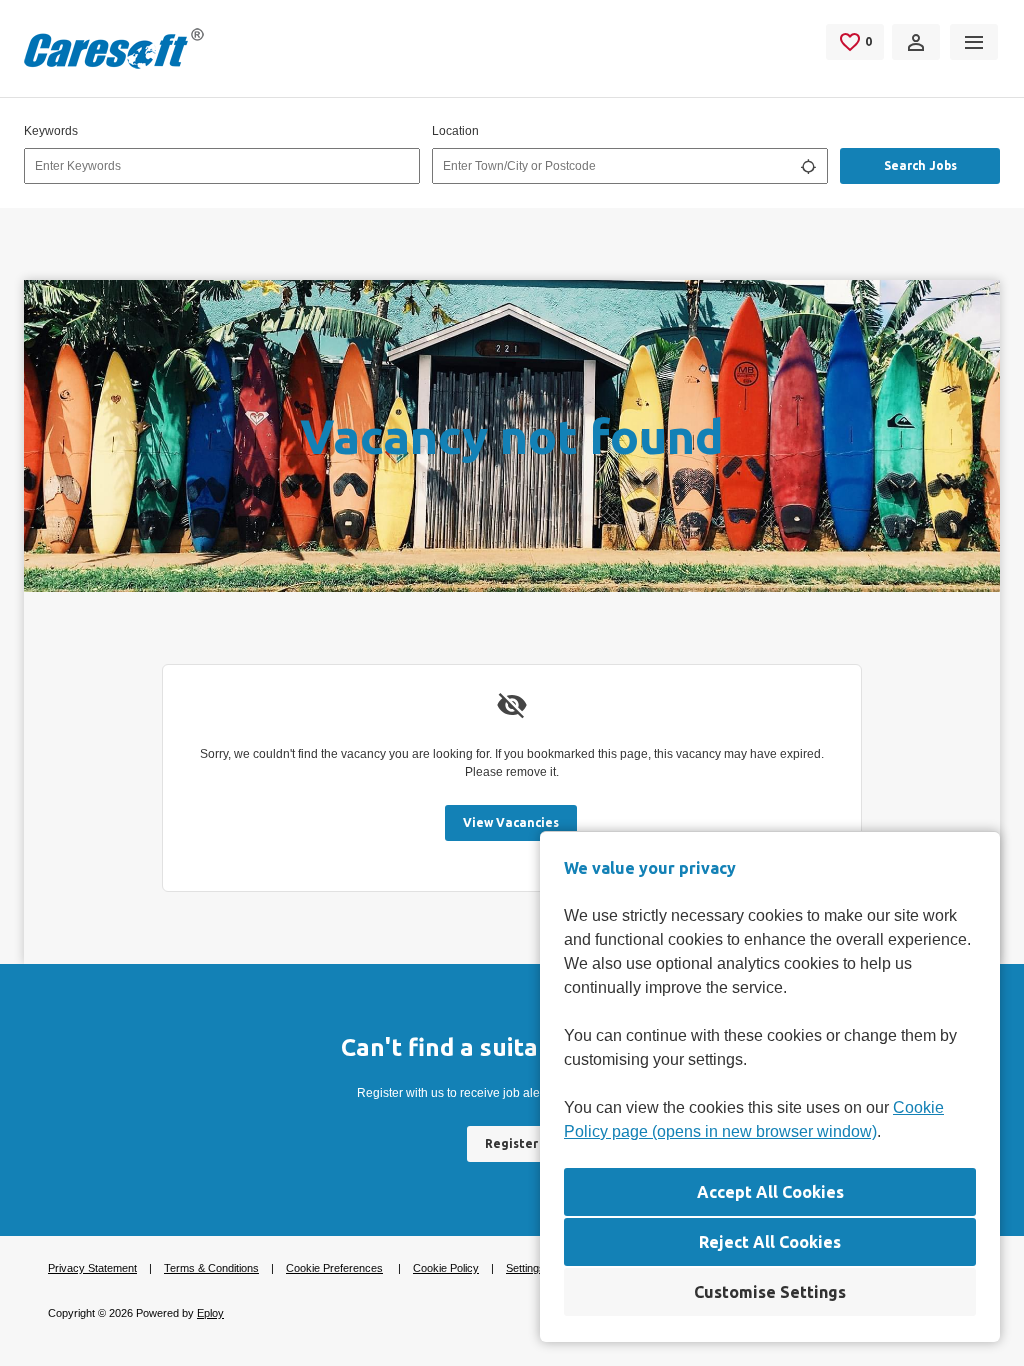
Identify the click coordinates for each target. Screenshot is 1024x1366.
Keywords (51, 131)
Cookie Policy (446, 1268)
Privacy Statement (92, 1268)
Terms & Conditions (211, 1268)
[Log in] (916, 42)
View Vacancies (511, 822)
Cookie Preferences (334, 1268)
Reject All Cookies (770, 1242)
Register (511, 1143)
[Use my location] (808, 166)
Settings (525, 1268)
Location (455, 131)
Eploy (210, 1313)
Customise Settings (770, 1292)
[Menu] (974, 42)
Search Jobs (920, 165)
